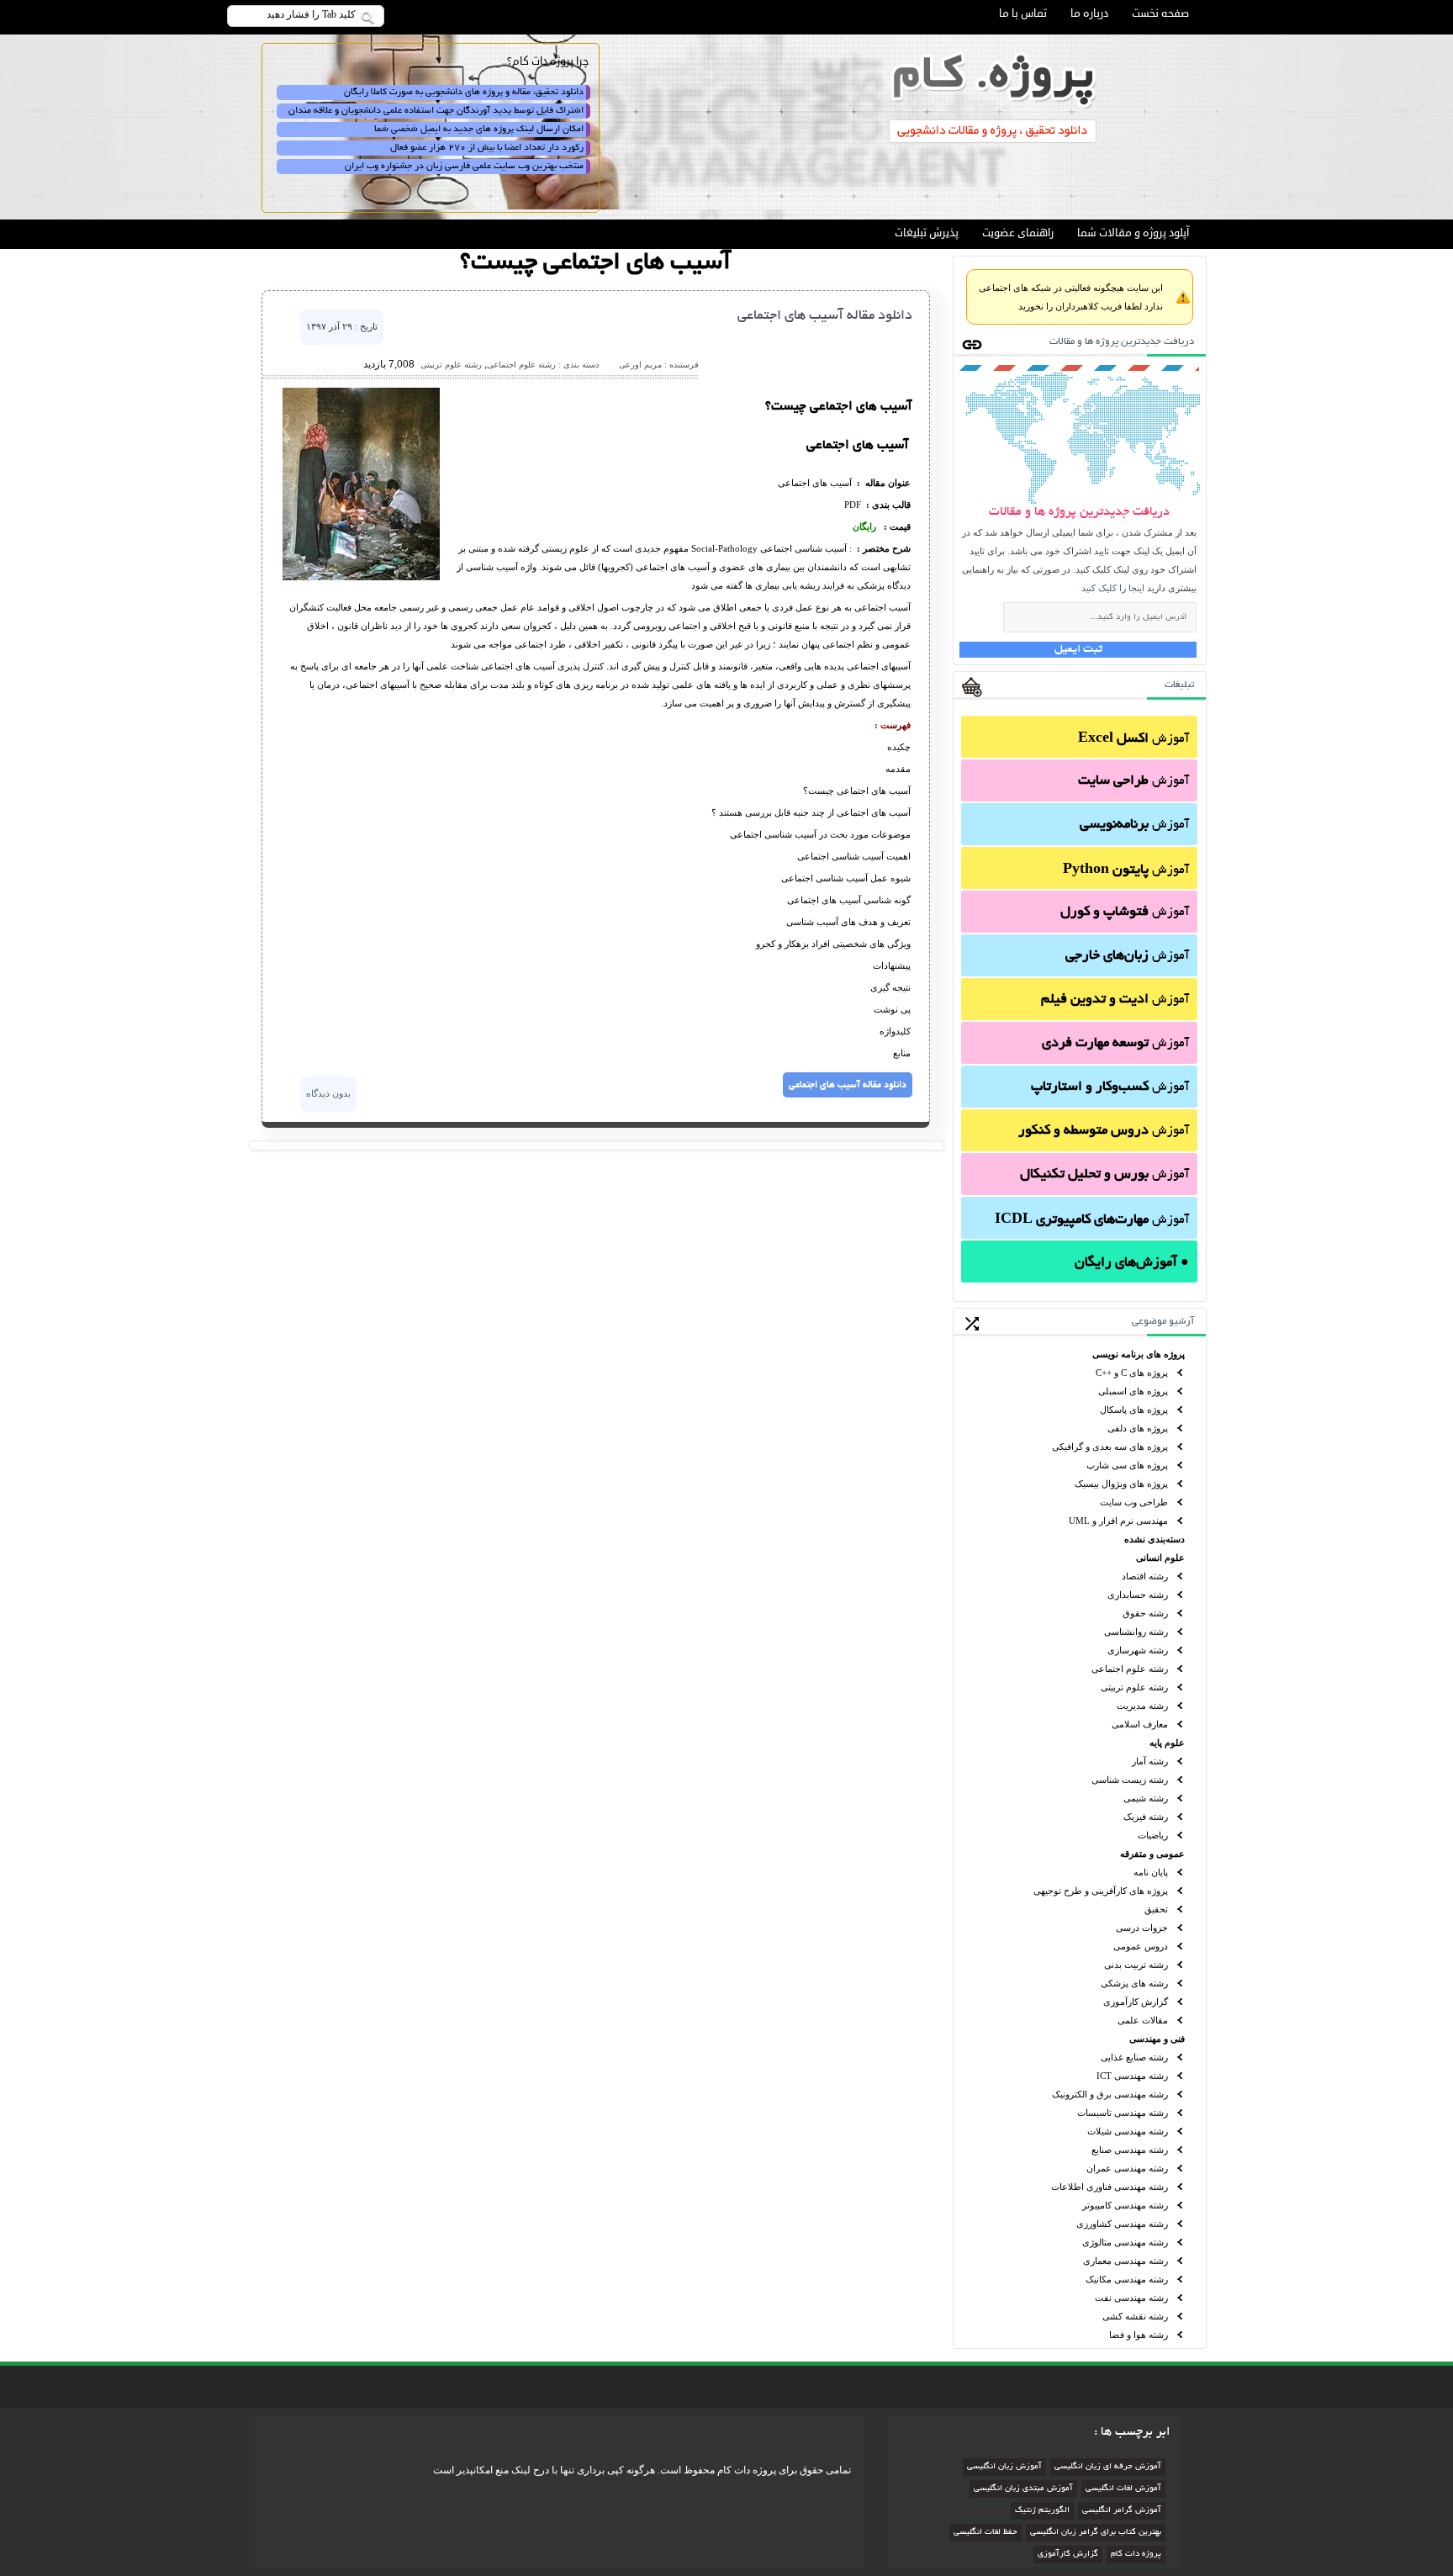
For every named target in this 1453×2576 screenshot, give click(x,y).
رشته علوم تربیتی (1134, 1687)
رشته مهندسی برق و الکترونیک (1110, 2094)
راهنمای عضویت (1018, 233)
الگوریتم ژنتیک (1042, 2511)
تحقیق (1156, 1909)
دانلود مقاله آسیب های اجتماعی (825, 316)
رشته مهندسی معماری (1125, 2261)
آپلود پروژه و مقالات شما (1133, 233)
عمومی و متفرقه (1152, 1854)
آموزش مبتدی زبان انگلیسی (1023, 2489)
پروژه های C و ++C (1132, 1373)
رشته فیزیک (1146, 1817)
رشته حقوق (1145, 1613)
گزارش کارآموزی (1136, 2002)
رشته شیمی (1146, 1798)
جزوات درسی (1142, 1928)
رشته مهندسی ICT (1132, 2076)
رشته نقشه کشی (1135, 2316)
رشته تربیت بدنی (1136, 1965)
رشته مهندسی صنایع (1130, 2150)
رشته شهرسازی (1138, 1650)
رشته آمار (1150, 1761)
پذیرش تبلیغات (927, 233)
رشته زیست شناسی (1130, 1780)
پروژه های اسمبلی (1133, 1391)
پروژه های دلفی (1138, 1428)
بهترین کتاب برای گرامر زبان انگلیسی (1096, 2533)
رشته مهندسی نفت (1131, 2298)
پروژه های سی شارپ (1127, 1465)
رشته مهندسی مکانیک (1127, 2279)
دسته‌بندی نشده (1154, 1539)
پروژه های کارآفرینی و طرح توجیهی (1101, 1891)
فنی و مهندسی (1157, 2039)
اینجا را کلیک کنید (1113, 588)
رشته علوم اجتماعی (1130, 1669)
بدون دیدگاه (328, 1093)
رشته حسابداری (1138, 1595)
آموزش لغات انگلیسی (1123, 2489)
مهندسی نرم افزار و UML (1118, 1521)
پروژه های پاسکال (1134, 1410)
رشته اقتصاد (1145, 1576)
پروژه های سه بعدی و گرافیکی (1110, 1447)
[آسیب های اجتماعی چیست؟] (361, 577)
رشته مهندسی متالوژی (1125, 2242)
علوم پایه (1167, 1743)
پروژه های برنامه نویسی (1139, 1354)
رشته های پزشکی (1134, 1983)
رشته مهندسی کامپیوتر (1125, 2205)
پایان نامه (1151, 1872)
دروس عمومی (1141, 1946)
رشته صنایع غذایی (1134, 2057)
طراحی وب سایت (1134, 1502)
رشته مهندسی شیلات (1128, 2131)
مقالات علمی (1143, 2020)
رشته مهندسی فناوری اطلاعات (1110, 2187)
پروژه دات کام (1136, 2555)
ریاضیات (1153, 1835)
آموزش (1133, 739)
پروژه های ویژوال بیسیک (1121, 1484)
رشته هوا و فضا (1139, 2335)
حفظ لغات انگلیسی (985, 2533)
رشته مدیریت (1142, 1706)
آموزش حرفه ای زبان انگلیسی (1108, 2467)
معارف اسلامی (1140, 1724)
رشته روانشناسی (1136, 1632)
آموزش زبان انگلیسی (1004, 2467)
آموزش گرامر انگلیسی (1122, 2511)
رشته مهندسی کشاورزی (1122, 2224)
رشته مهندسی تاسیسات (1123, 2113)
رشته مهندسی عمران (1127, 2168)
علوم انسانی (1160, 1558)
